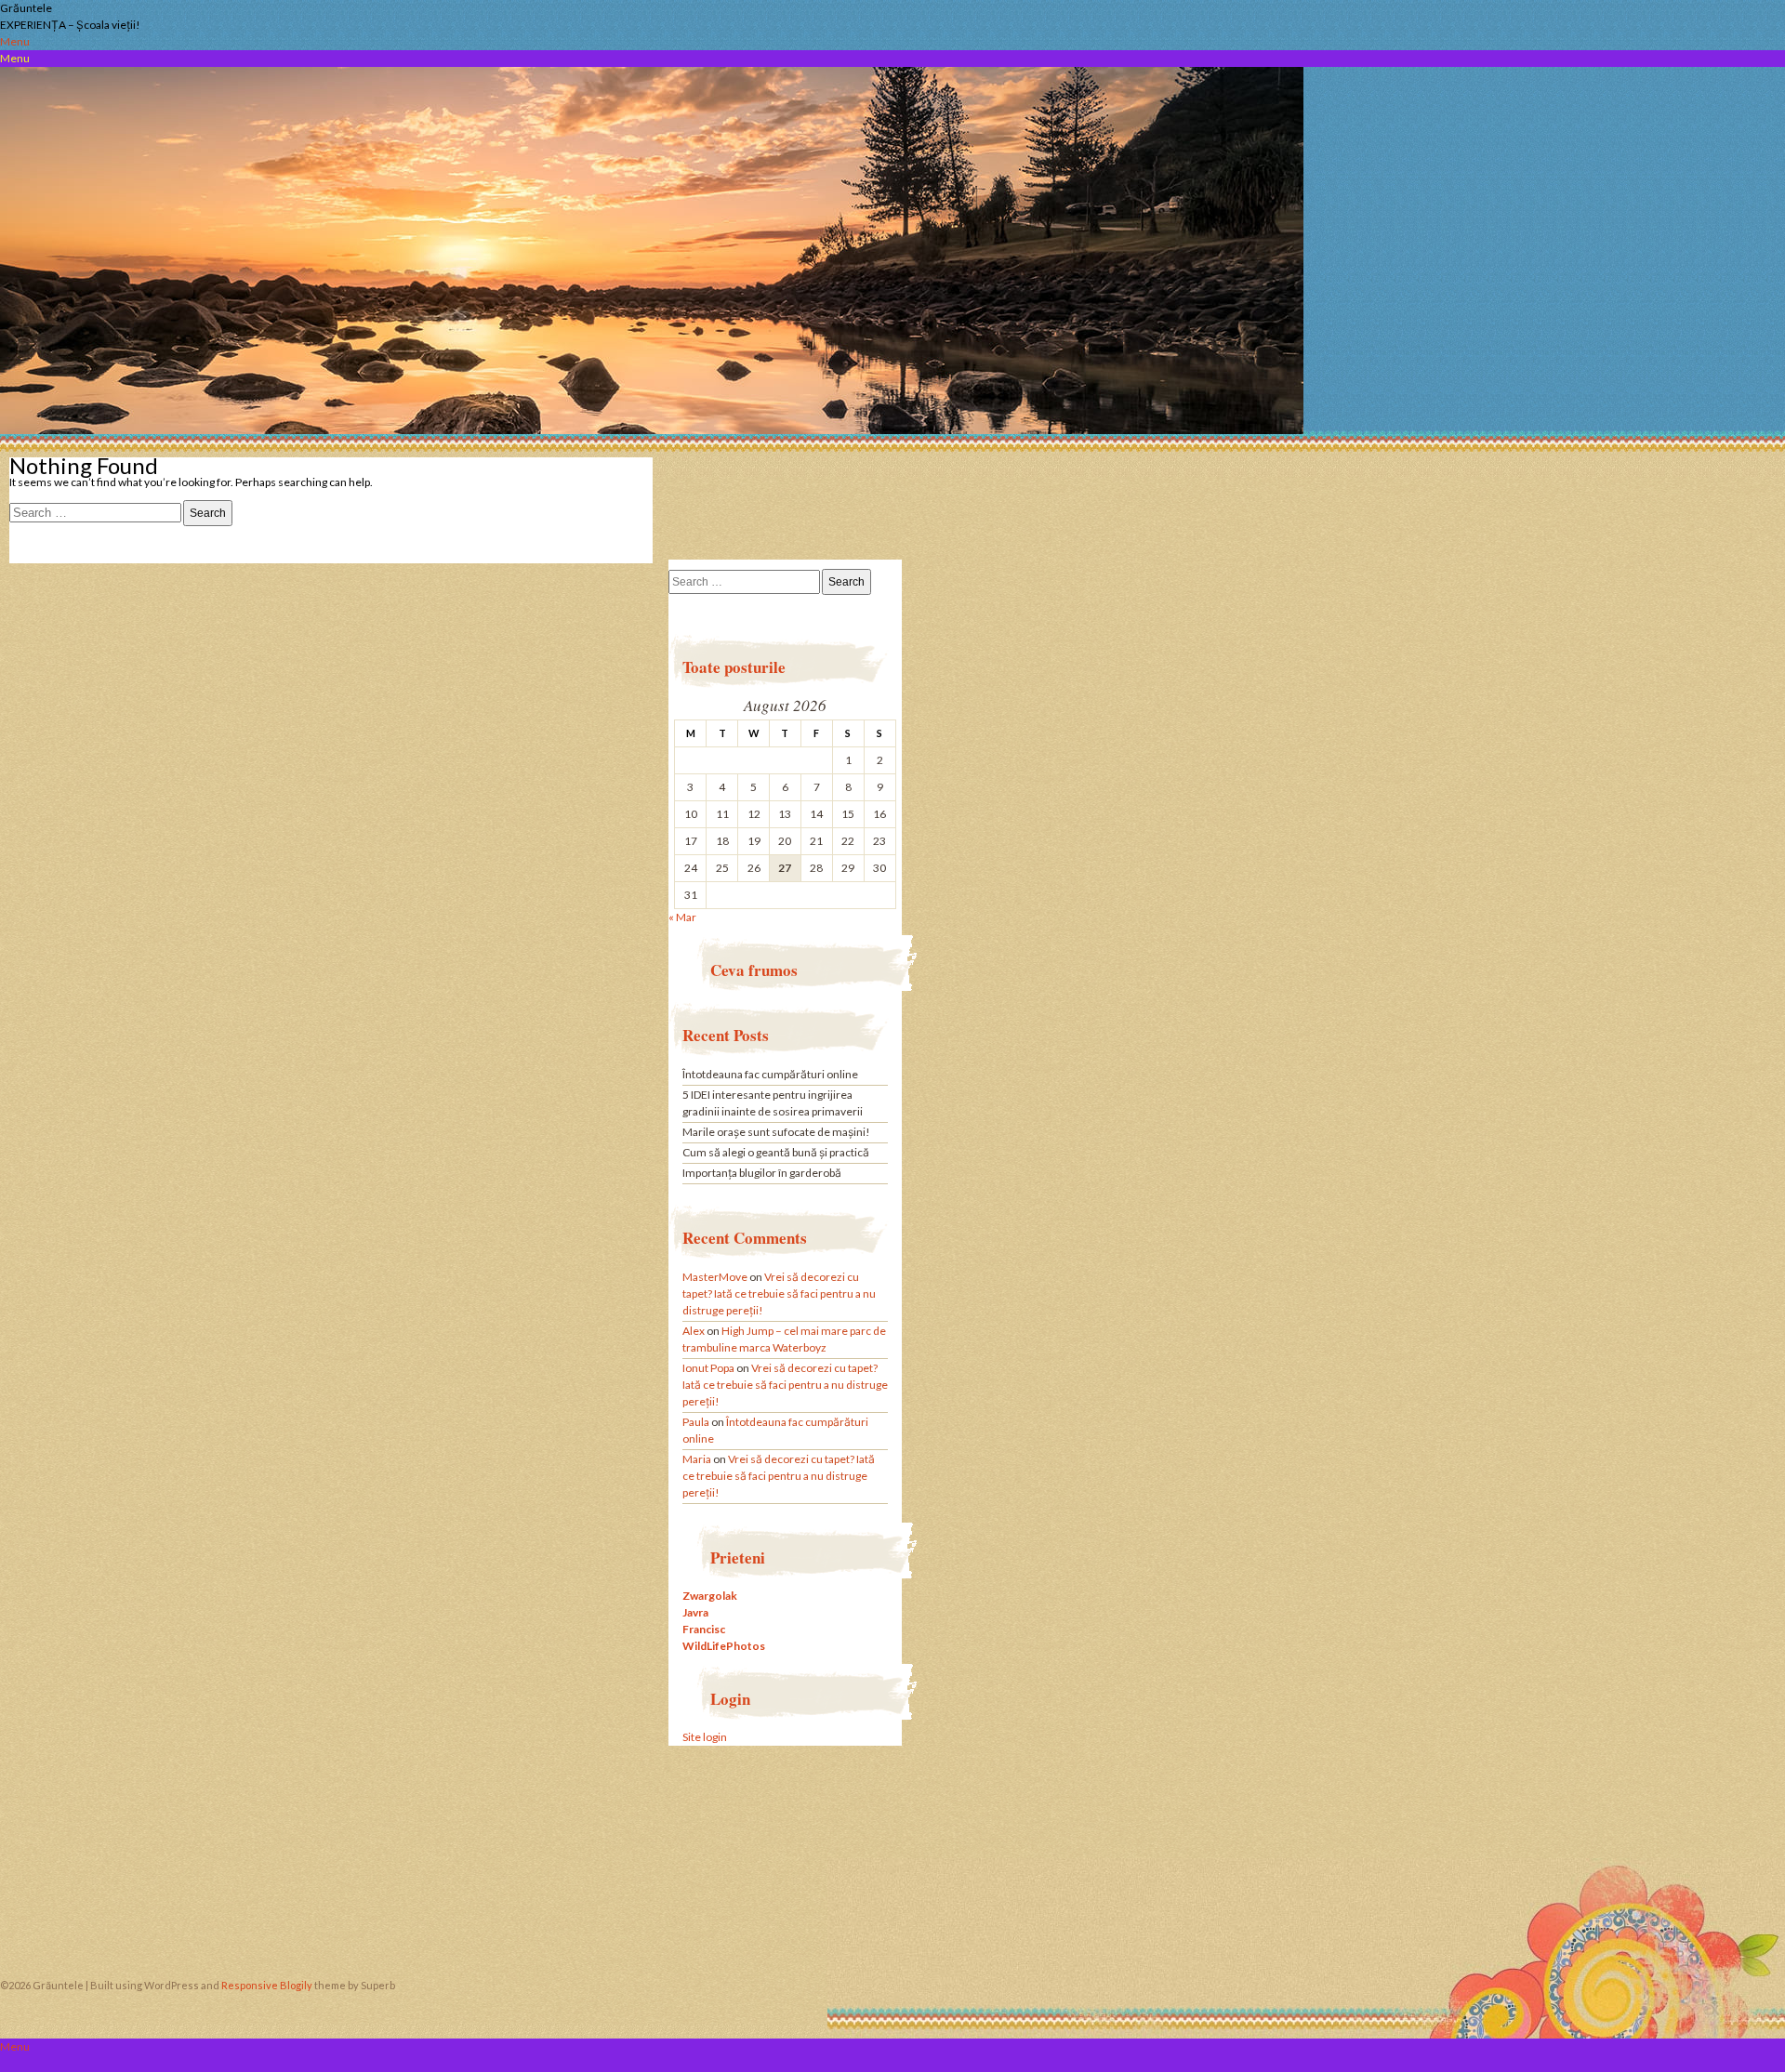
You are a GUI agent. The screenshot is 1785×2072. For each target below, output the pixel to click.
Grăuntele (26, 8)
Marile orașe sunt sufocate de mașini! (776, 1132)
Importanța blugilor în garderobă (762, 1173)
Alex (694, 1331)
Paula (696, 1422)
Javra (695, 1612)
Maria (697, 1459)
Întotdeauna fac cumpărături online (770, 1074)
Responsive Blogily (267, 1985)
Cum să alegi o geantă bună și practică (776, 1152)
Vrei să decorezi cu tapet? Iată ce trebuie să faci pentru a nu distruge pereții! (779, 1293)
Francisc (704, 1629)
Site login (705, 1737)
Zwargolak (710, 1596)
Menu (15, 41)
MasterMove (715, 1277)
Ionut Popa (708, 1368)
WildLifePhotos (724, 1646)
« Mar (682, 917)
